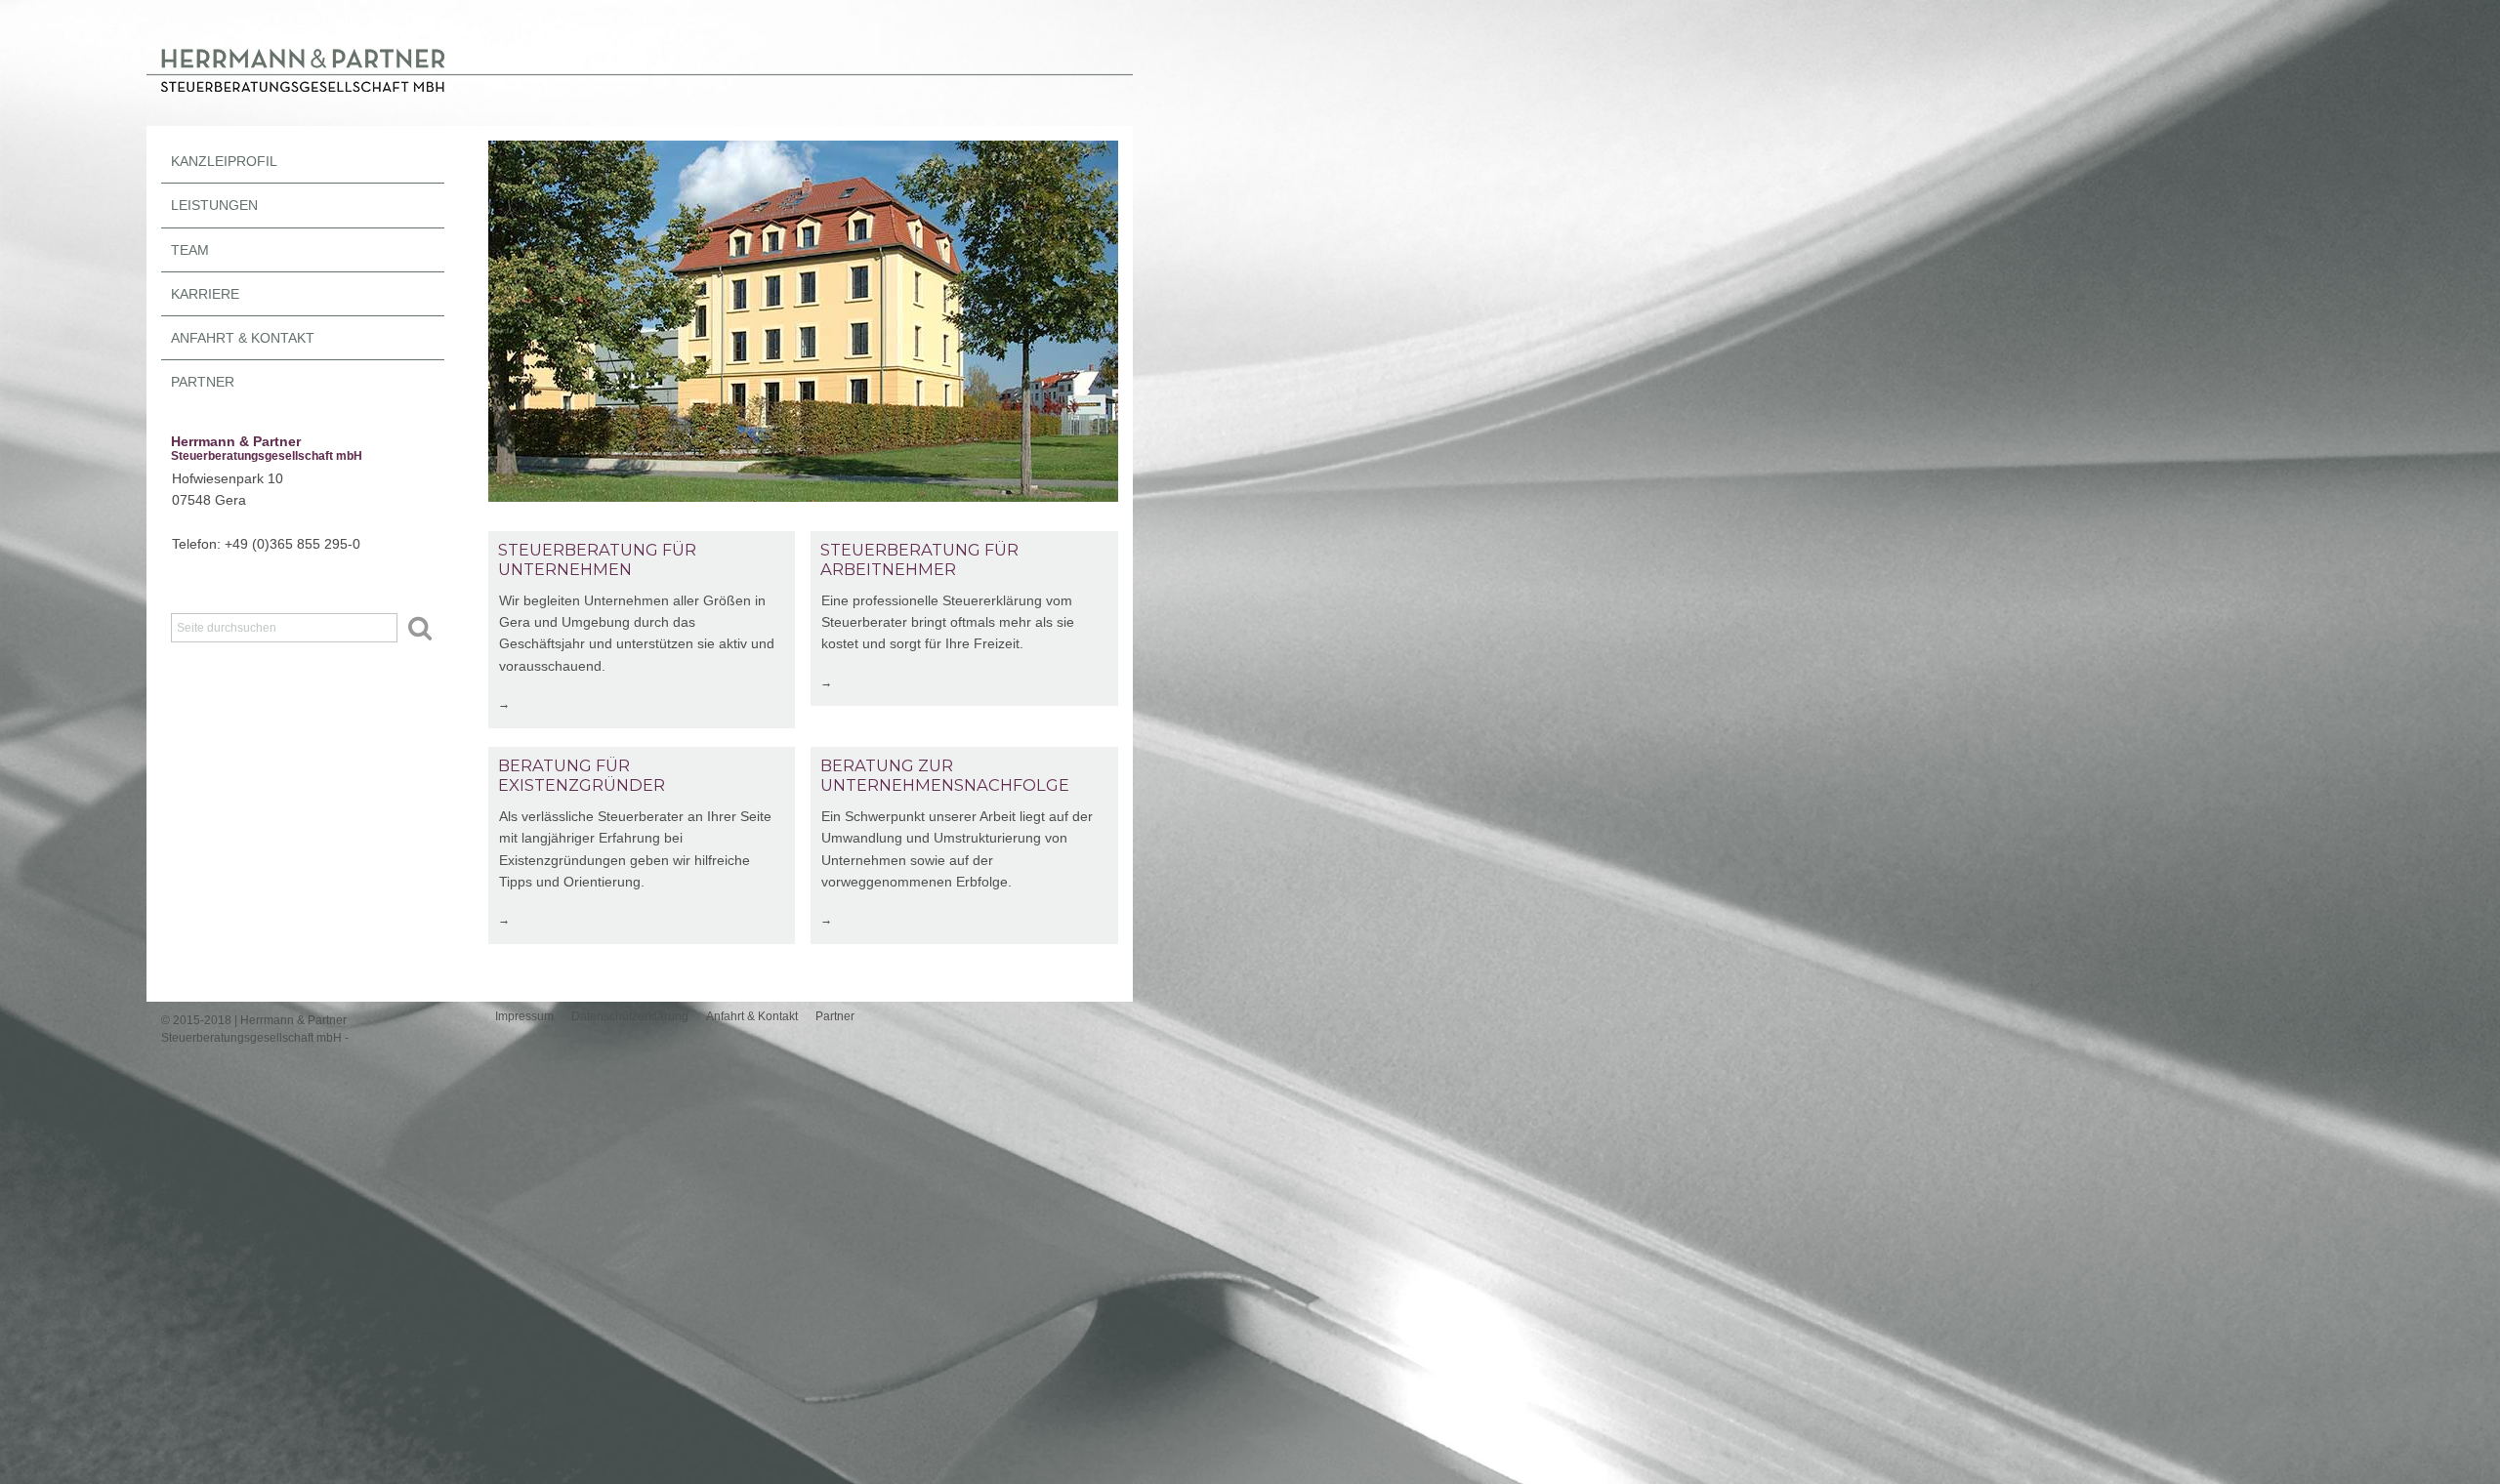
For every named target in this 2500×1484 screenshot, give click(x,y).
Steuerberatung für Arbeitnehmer (919, 559)
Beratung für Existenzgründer (582, 775)
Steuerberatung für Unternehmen (597, 559)
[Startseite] (640, 97)
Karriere (205, 294)
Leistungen (214, 206)
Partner (203, 382)
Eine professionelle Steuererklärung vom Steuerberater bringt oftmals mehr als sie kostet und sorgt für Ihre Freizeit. (948, 622)
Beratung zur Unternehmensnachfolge (945, 775)
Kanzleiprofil (224, 162)
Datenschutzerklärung (630, 1016)
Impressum (524, 1016)
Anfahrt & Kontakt (243, 338)
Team (190, 250)
